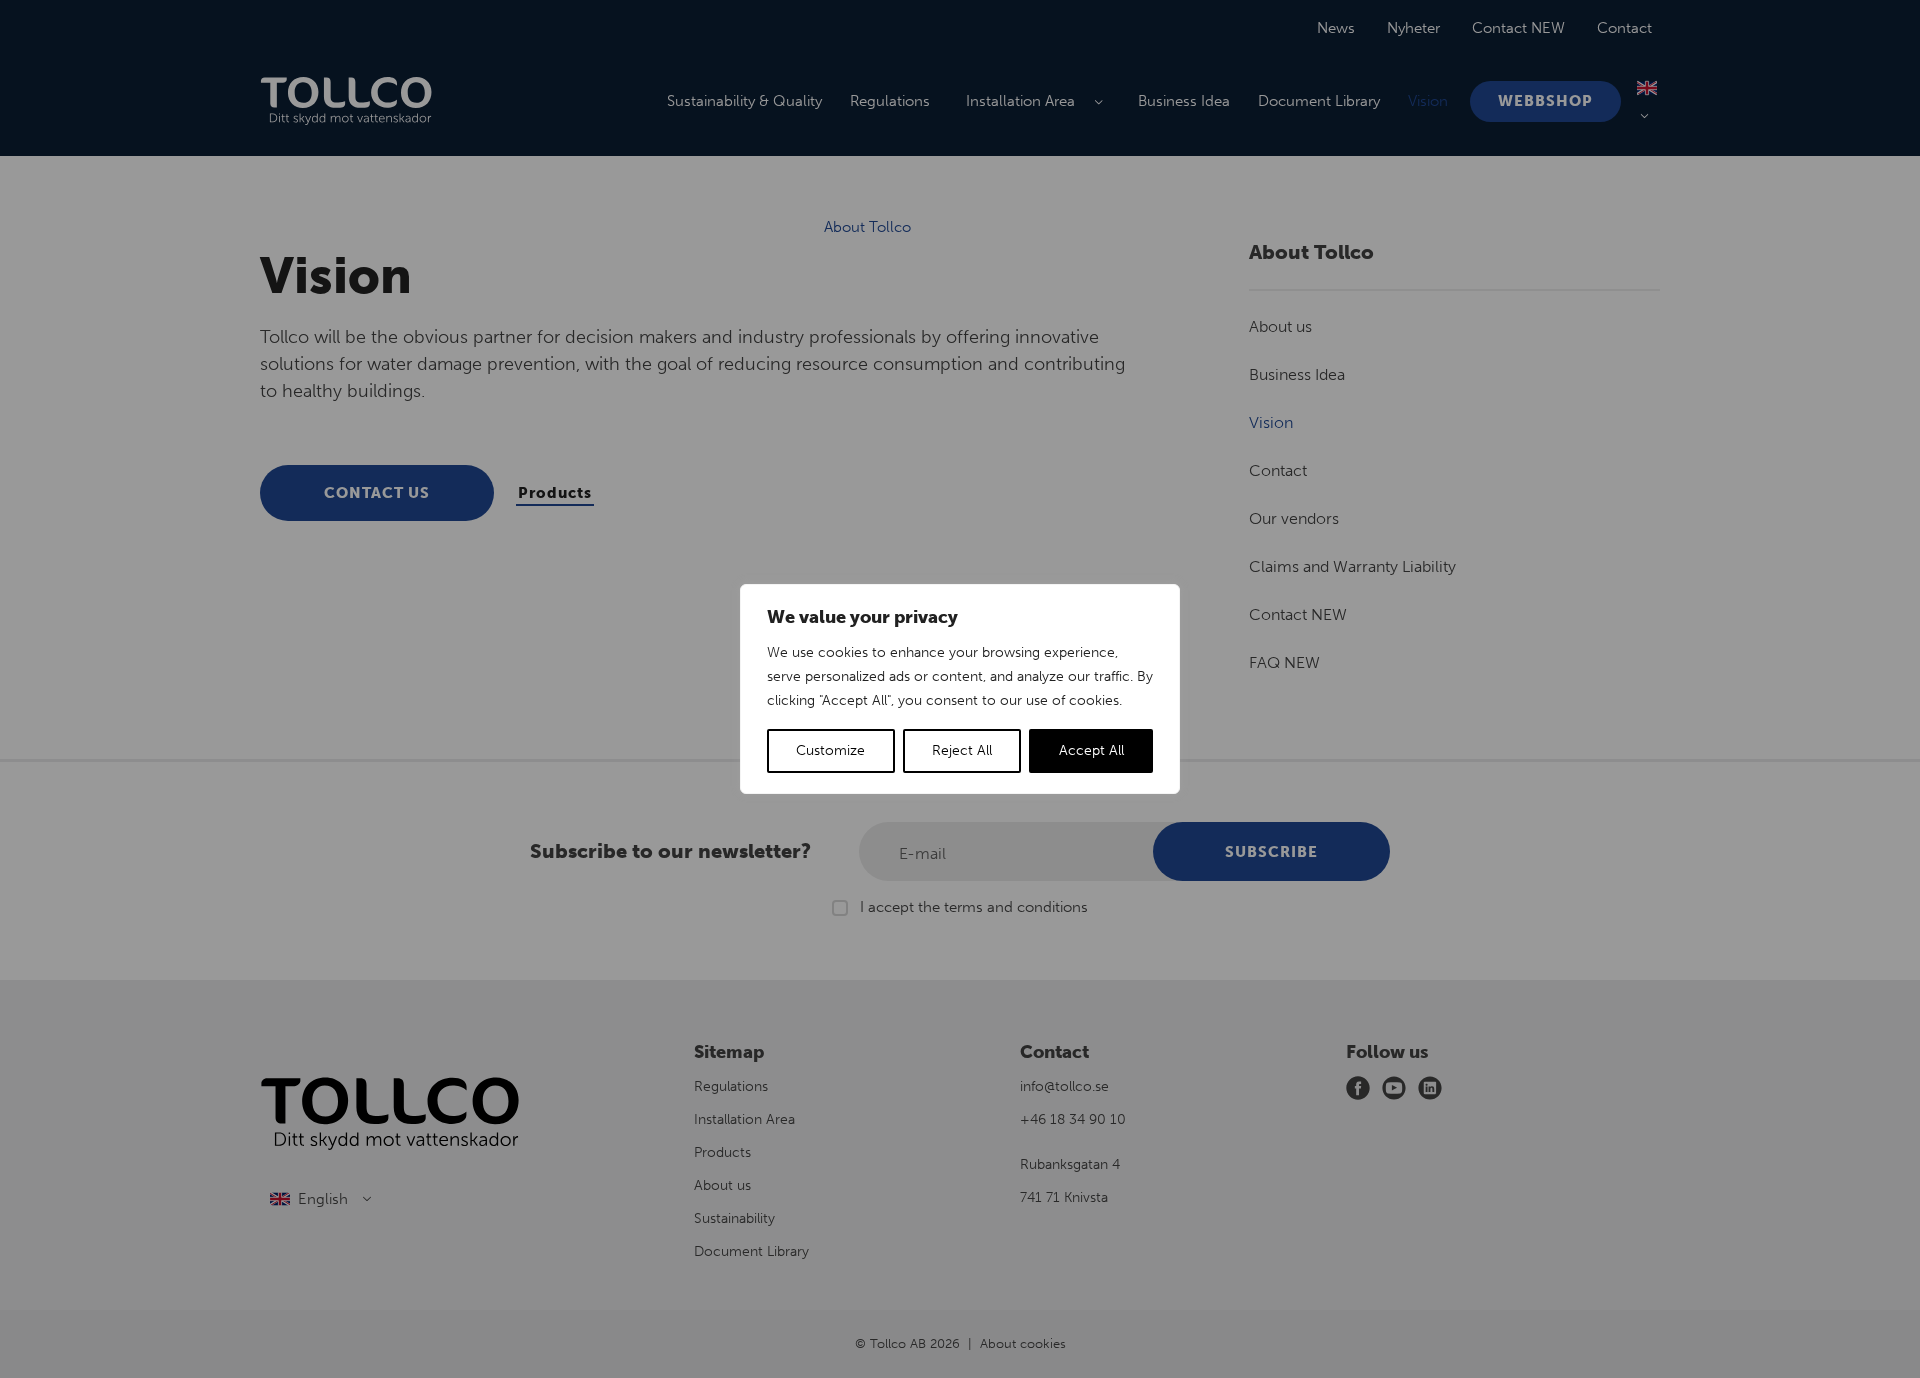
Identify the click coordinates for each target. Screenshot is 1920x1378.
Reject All (962, 750)
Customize (830, 750)
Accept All (1091, 750)
